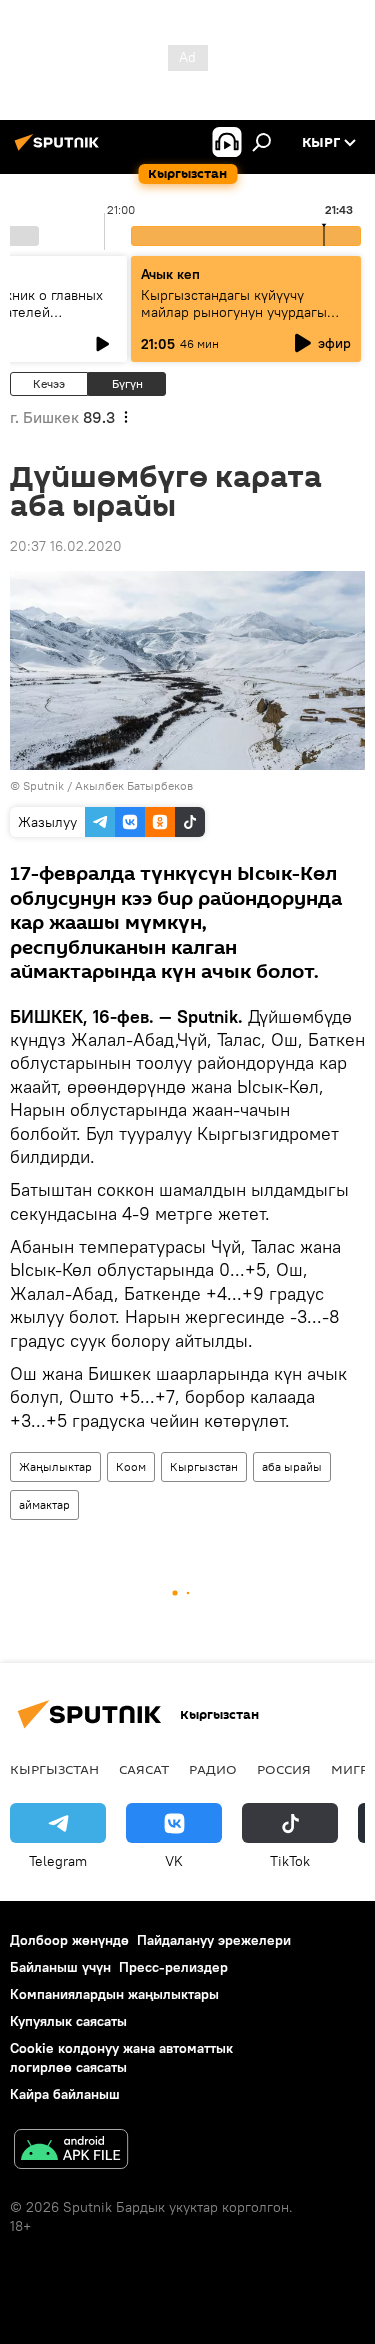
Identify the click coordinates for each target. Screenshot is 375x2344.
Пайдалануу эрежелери (214, 1940)
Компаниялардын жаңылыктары (114, 1994)
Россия (284, 1769)
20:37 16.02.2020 (66, 546)
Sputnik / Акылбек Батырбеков (108, 785)
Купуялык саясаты (68, 2021)
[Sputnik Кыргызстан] (60, 150)
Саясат (144, 1769)
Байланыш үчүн (60, 1967)
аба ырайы (292, 1466)
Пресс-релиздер (173, 1967)
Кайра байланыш (65, 2094)
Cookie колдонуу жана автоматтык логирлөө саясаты (121, 2057)
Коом (131, 1466)
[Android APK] (71, 2151)
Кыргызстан (204, 1466)
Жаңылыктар (55, 1466)
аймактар (44, 1504)
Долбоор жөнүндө (69, 1940)
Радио (213, 1769)
